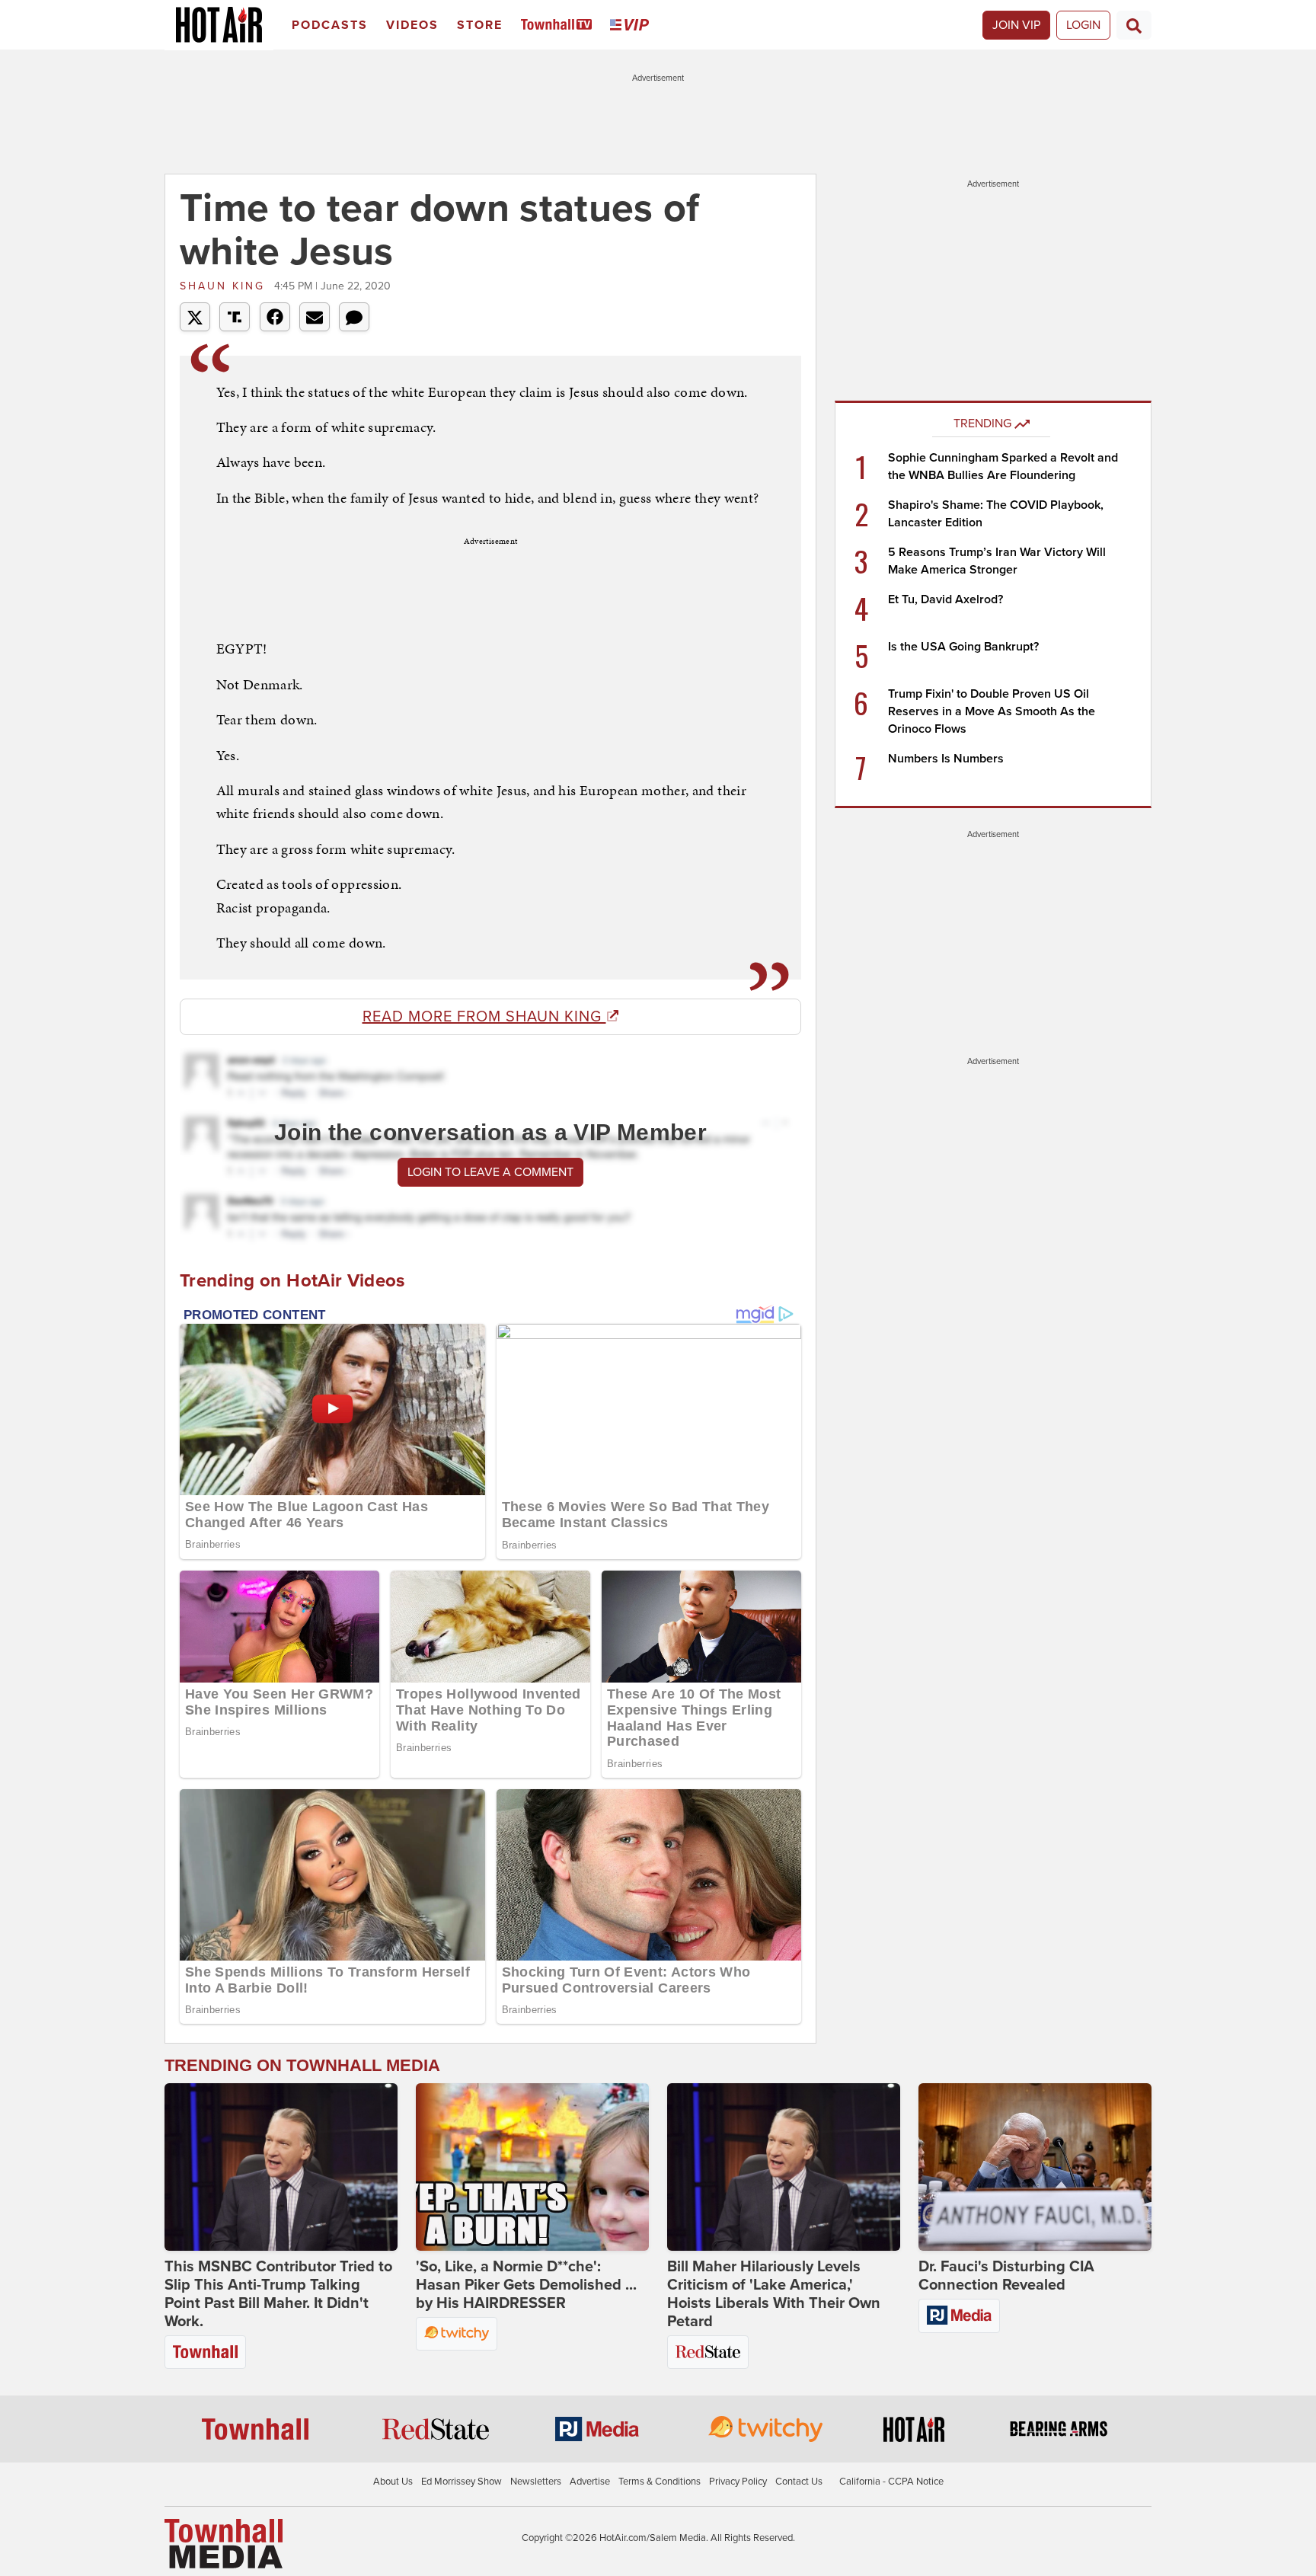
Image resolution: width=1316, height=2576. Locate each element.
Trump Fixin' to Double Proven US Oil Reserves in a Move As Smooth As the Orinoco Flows (992, 711)
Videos (412, 25)
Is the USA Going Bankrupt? (963, 647)
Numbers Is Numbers (946, 759)
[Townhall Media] (224, 2542)
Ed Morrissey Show (462, 2482)
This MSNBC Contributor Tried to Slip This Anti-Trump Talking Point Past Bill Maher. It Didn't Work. (278, 2294)
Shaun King (225, 286)
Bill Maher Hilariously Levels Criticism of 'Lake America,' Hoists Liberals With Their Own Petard (774, 2294)
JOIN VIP (1016, 25)
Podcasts (330, 25)
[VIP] (632, 26)
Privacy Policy (738, 2482)
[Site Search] (1134, 25)
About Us (393, 2482)
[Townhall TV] (559, 26)
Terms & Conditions (660, 2482)
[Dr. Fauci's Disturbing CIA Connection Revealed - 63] (1035, 2167)
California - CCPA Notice (891, 2482)
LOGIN (1083, 25)
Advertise (590, 2482)
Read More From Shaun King (484, 1017)
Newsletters (536, 2482)
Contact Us (799, 2482)
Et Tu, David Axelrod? (945, 599)
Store (480, 25)
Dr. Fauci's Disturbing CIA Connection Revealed (1006, 2276)
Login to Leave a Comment (490, 1172)
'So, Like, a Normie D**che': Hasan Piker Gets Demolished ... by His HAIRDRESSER (526, 2285)
